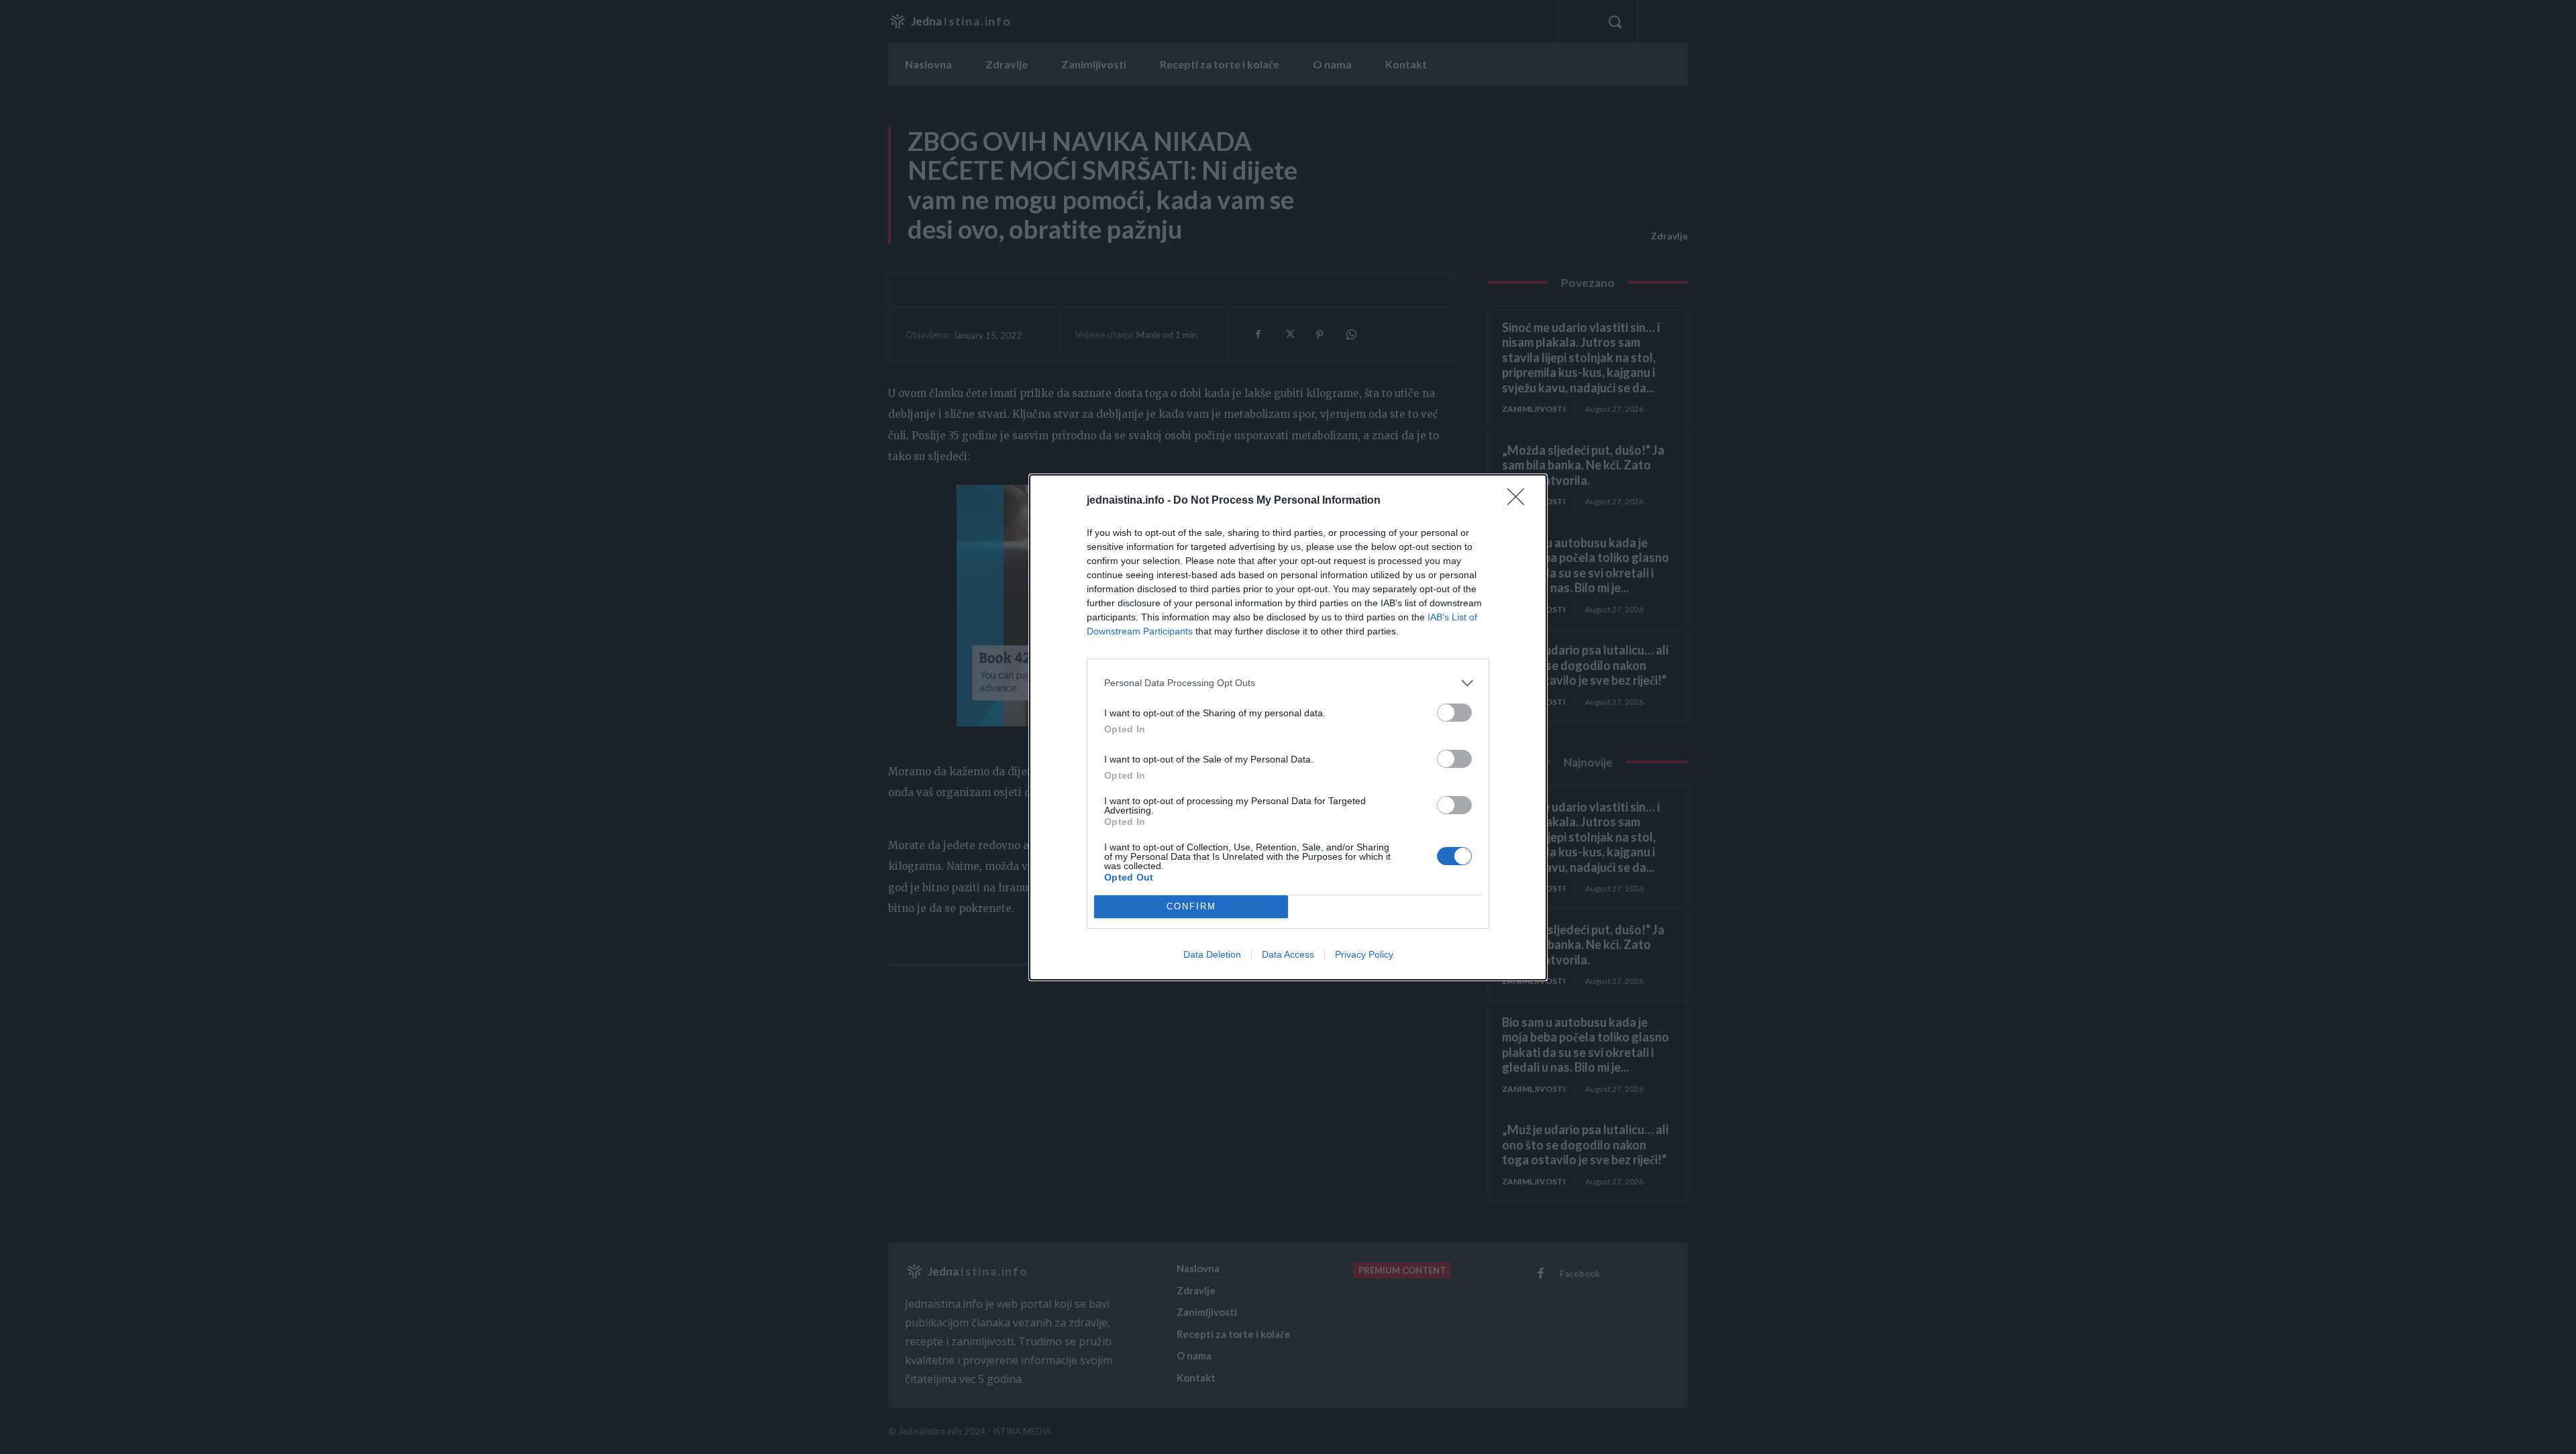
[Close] (1520, 501)
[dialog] (1288, 727)
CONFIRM (1191, 906)
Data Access (1288, 954)
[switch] (1454, 713)
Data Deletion (1212, 954)
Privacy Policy (1364, 954)
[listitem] (1288, 683)
